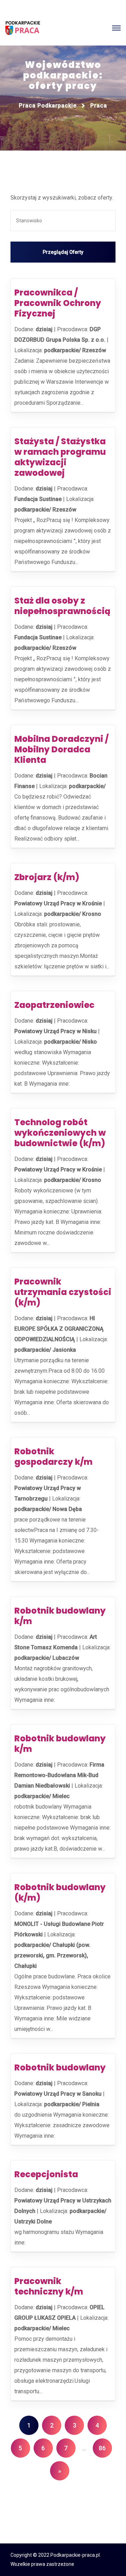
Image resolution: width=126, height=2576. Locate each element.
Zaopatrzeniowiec (54, 1005)
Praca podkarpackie (48, 106)
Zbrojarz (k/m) (47, 877)
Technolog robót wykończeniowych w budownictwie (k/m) (60, 1133)
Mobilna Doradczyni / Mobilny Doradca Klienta (61, 749)
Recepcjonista (46, 2174)
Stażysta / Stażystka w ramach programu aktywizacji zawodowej (60, 457)
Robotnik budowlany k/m (60, 1616)
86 (102, 2448)
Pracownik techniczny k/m (49, 2286)
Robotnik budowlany (60, 2067)
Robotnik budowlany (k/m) (60, 1892)
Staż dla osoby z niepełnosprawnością (62, 606)
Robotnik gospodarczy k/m (53, 1457)
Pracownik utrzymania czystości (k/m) (63, 1292)
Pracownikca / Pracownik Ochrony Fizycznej (58, 303)
